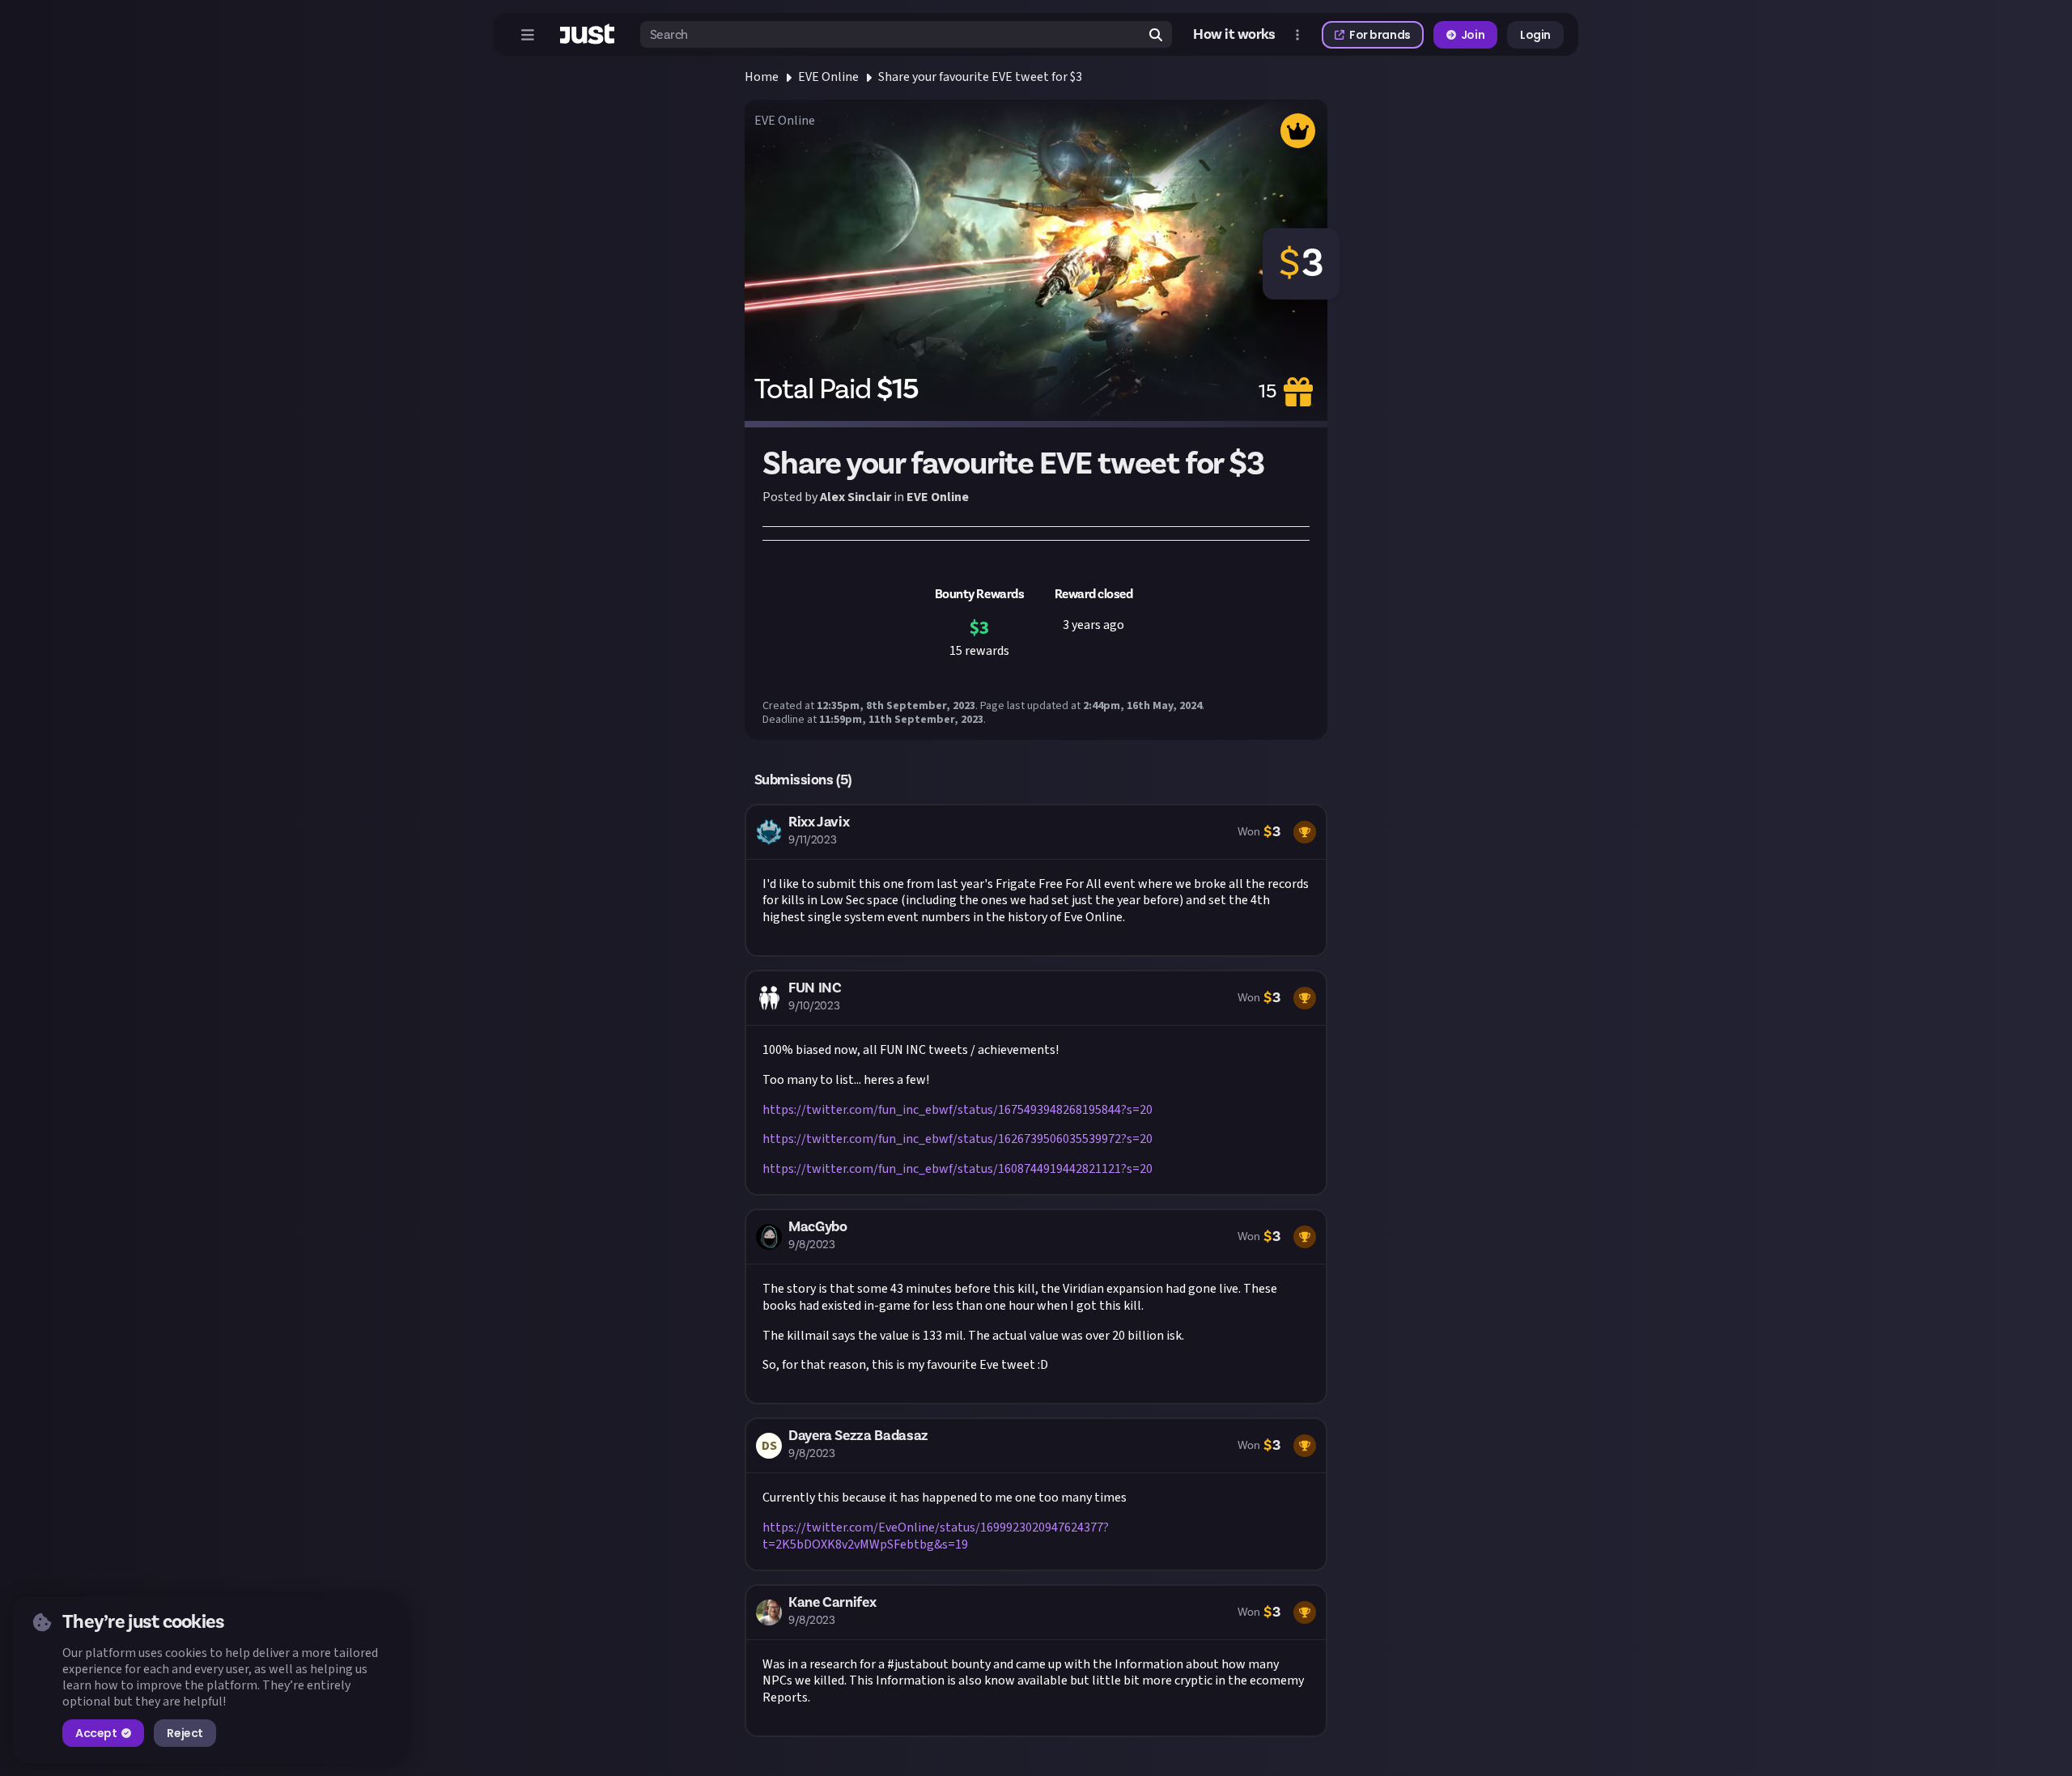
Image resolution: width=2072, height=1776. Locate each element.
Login (1535, 35)
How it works (1234, 35)
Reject (185, 1733)
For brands (1380, 35)
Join (1473, 35)
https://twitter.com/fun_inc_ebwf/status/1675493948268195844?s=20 (957, 1110)
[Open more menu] (1297, 35)
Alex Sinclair (856, 497)
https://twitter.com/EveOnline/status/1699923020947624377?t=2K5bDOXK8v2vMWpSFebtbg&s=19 (936, 1536)
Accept (96, 1733)
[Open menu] (528, 35)
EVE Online (828, 77)
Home (762, 77)
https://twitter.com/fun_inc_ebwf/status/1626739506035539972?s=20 (957, 1139)
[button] (1036, 880)
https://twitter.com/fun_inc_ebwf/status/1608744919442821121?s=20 (957, 1169)
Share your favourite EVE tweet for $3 (980, 77)
